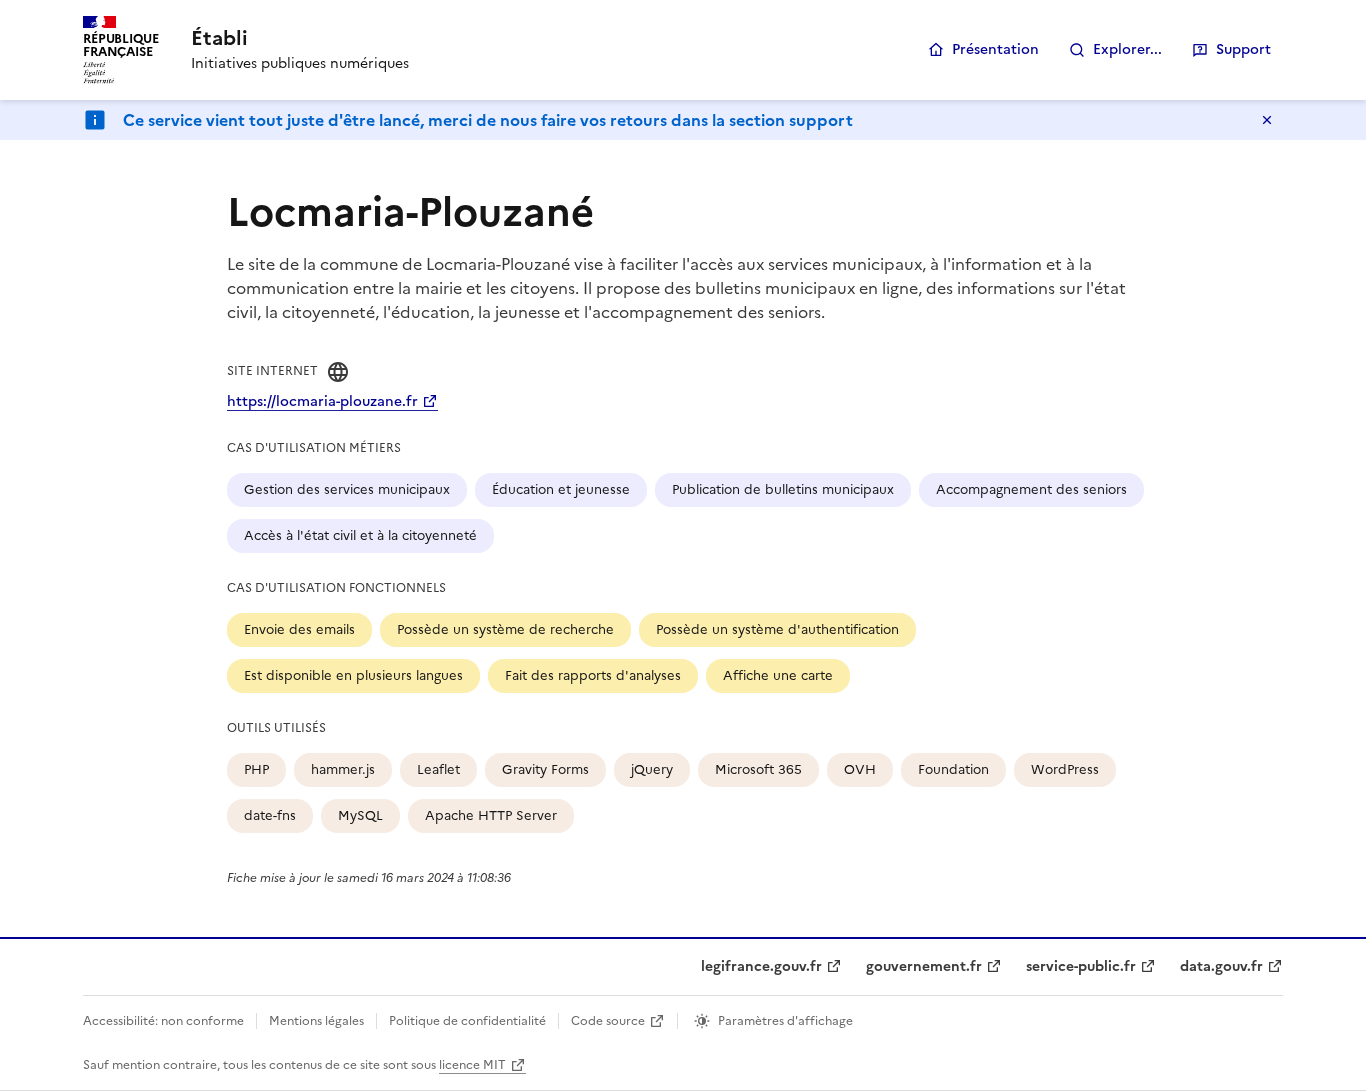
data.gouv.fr (1221, 966)
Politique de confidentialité (467, 1021)
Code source (608, 1021)
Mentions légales (316, 1021)
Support (1243, 49)
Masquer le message (1267, 120)
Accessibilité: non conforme (163, 1021)
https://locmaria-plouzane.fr (322, 401)
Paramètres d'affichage (785, 1021)
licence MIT (472, 1065)
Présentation (995, 49)
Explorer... (1127, 49)
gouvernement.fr (924, 966)
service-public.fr (1081, 966)
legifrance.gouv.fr (761, 966)
